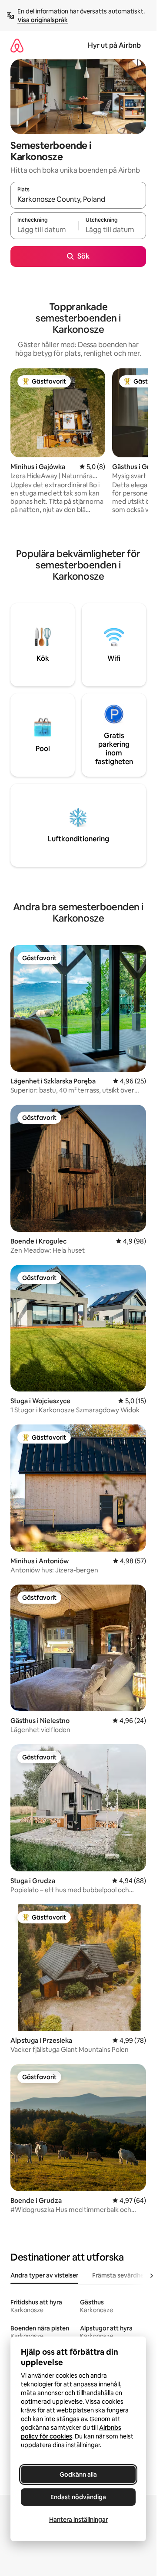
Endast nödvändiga (78, 2497)
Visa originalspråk (43, 20)
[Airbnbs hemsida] (17, 45)
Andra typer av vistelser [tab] (44, 2275)
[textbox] (44, 230)
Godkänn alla (78, 2474)
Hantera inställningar (78, 2520)
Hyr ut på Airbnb (114, 45)
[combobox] (78, 199)
